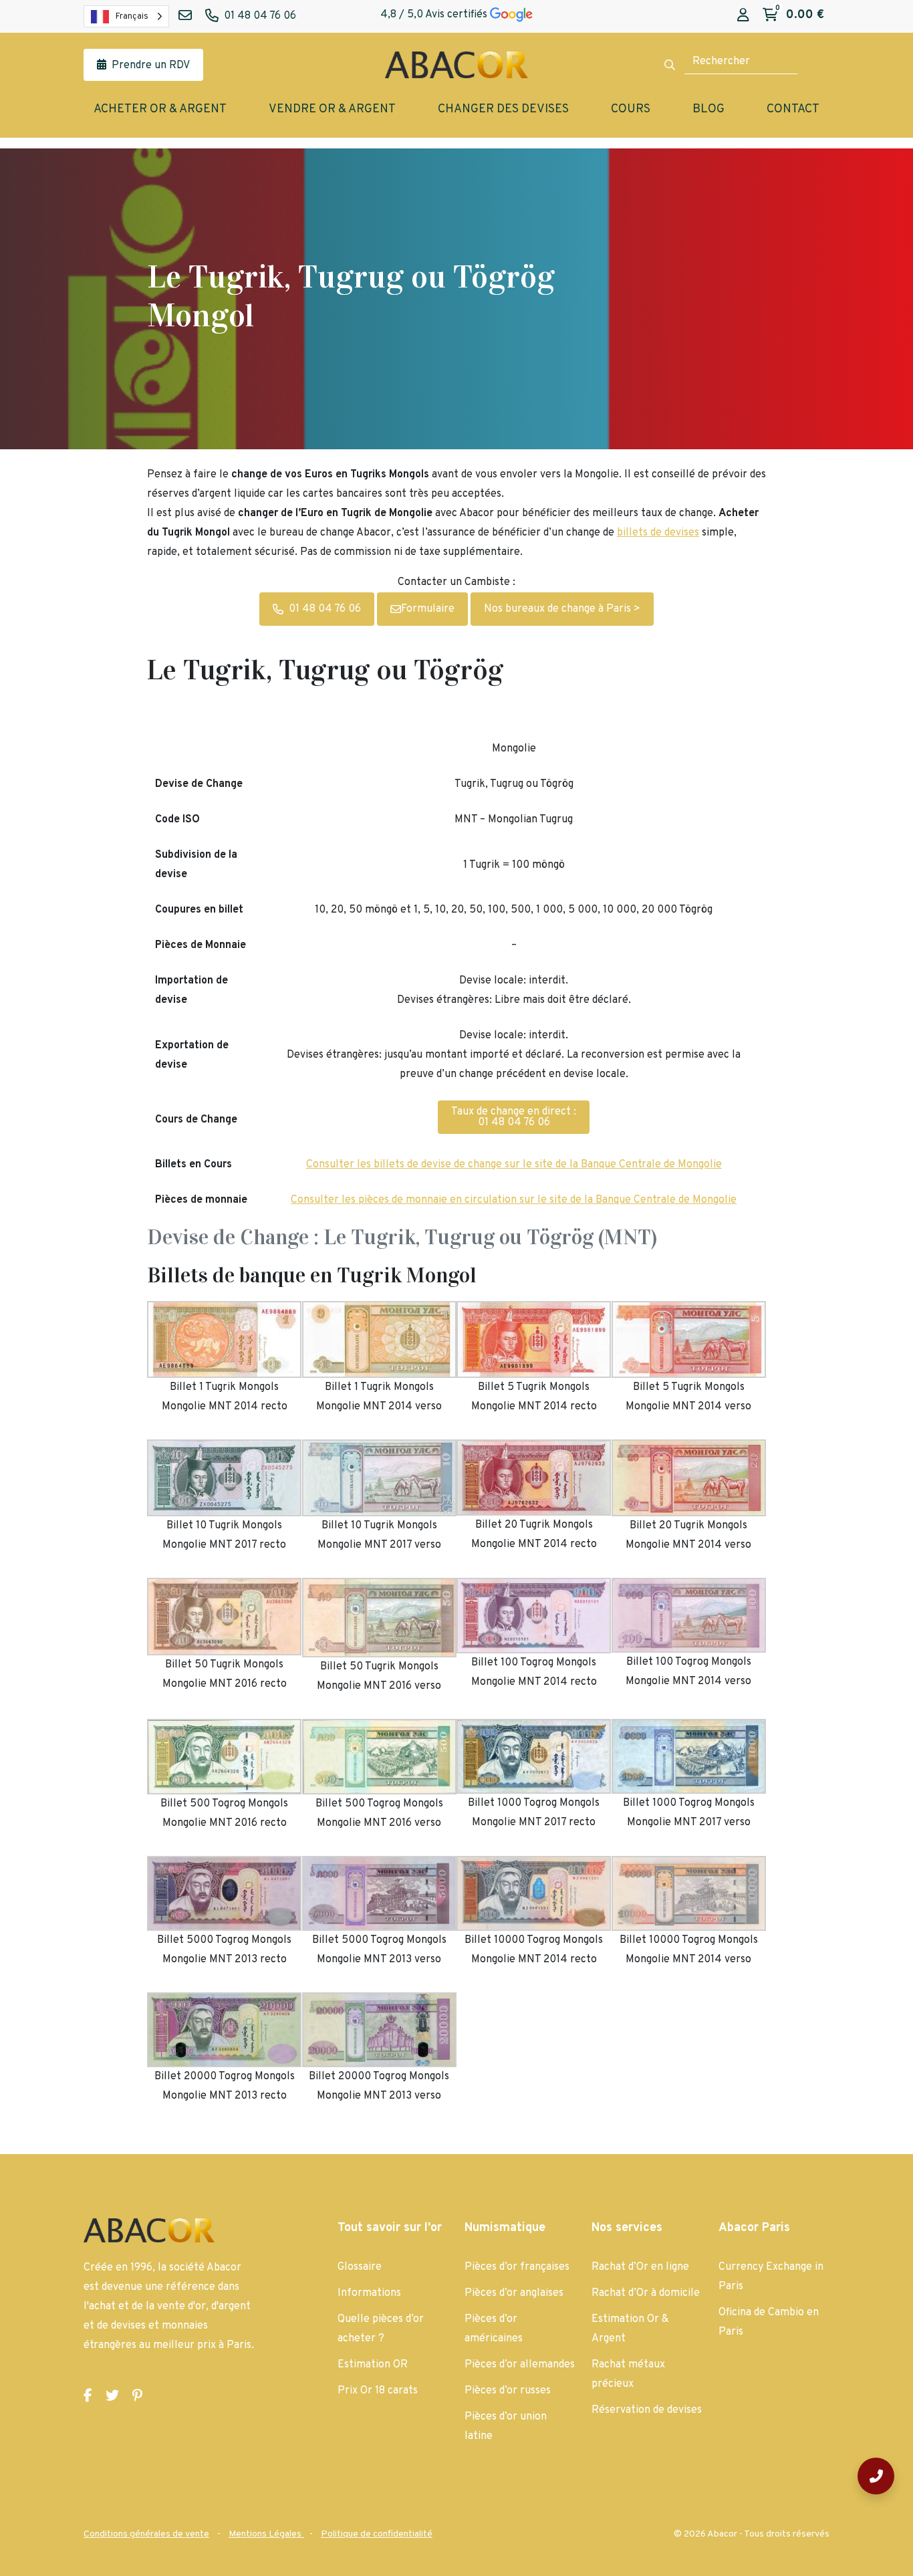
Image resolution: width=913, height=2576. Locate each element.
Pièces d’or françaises (517, 2267)
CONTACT (793, 109)
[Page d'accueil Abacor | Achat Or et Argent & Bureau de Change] (456, 65)
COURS (631, 109)
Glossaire (360, 2267)
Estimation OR (373, 2365)
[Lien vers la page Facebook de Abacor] (88, 2397)
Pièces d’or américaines (494, 2329)
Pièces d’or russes (508, 2391)
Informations (369, 2293)
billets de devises (658, 533)
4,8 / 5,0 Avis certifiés (435, 15)
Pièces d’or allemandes (520, 2365)
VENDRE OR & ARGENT (332, 109)
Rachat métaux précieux (628, 2374)
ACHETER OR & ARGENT (160, 109)
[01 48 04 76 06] (876, 2476)
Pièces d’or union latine (506, 2427)
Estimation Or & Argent (630, 2329)
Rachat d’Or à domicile (646, 2293)
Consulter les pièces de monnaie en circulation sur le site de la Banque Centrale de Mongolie (514, 1200)
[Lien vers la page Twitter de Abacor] (112, 2397)
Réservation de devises (647, 2410)
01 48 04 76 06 (325, 609)
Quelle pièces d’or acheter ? (381, 2329)
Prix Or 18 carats (378, 2391)
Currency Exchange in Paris (771, 2277)
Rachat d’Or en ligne (640, 2267)
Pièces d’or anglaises (514, 2293)
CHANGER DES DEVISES (503, 109)
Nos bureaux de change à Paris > (562, 609)
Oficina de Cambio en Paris (769, 2322)
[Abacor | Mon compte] (743, 16)
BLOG (708, 109)
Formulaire (428, 609)
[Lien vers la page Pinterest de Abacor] (137, 2397)
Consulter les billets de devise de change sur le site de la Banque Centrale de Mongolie (514, 1165)
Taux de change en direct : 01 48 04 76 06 (514, 1117)
